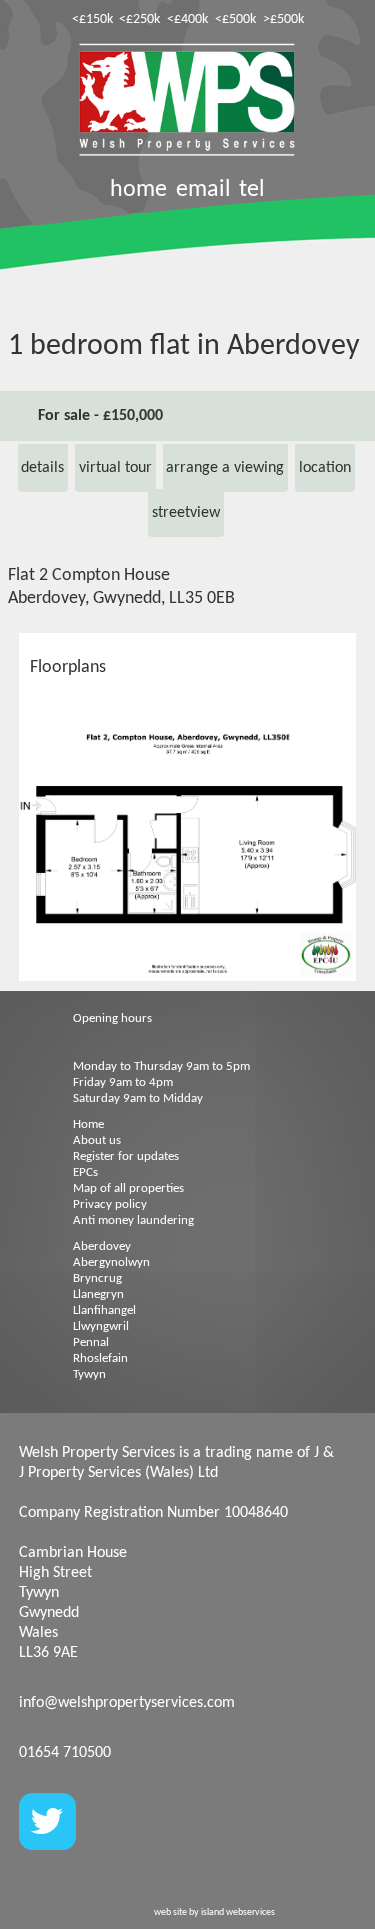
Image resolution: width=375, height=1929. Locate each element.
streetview (186, 513)
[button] (338, 745)
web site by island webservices (214, 1912)
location (325, 468)
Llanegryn (98, 1294)
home (138, 190)
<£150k (92, 19)
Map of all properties (128, 1188)
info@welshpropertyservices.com (127, 1703)
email (203, 190)
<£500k (235, 19)
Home (88, 1124)
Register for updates (126, 1156)
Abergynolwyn (111, 1262)
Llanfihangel (104, 1310)
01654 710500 (65, 1753)
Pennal (91, 1342)
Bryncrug (97, 1278)
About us (97, 1140)
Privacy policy (110, 1204)
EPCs (85, 1172)
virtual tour (115, 468)
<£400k (187, 19)
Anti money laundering (133, 1220)
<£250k (139, 19)
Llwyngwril (101, 1326)
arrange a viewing (225, 468)
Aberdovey (102, 1246)
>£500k (283, 19)
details (42, 468)
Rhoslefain (100, 1358)
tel (252, 190)
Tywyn (89, 1374)
